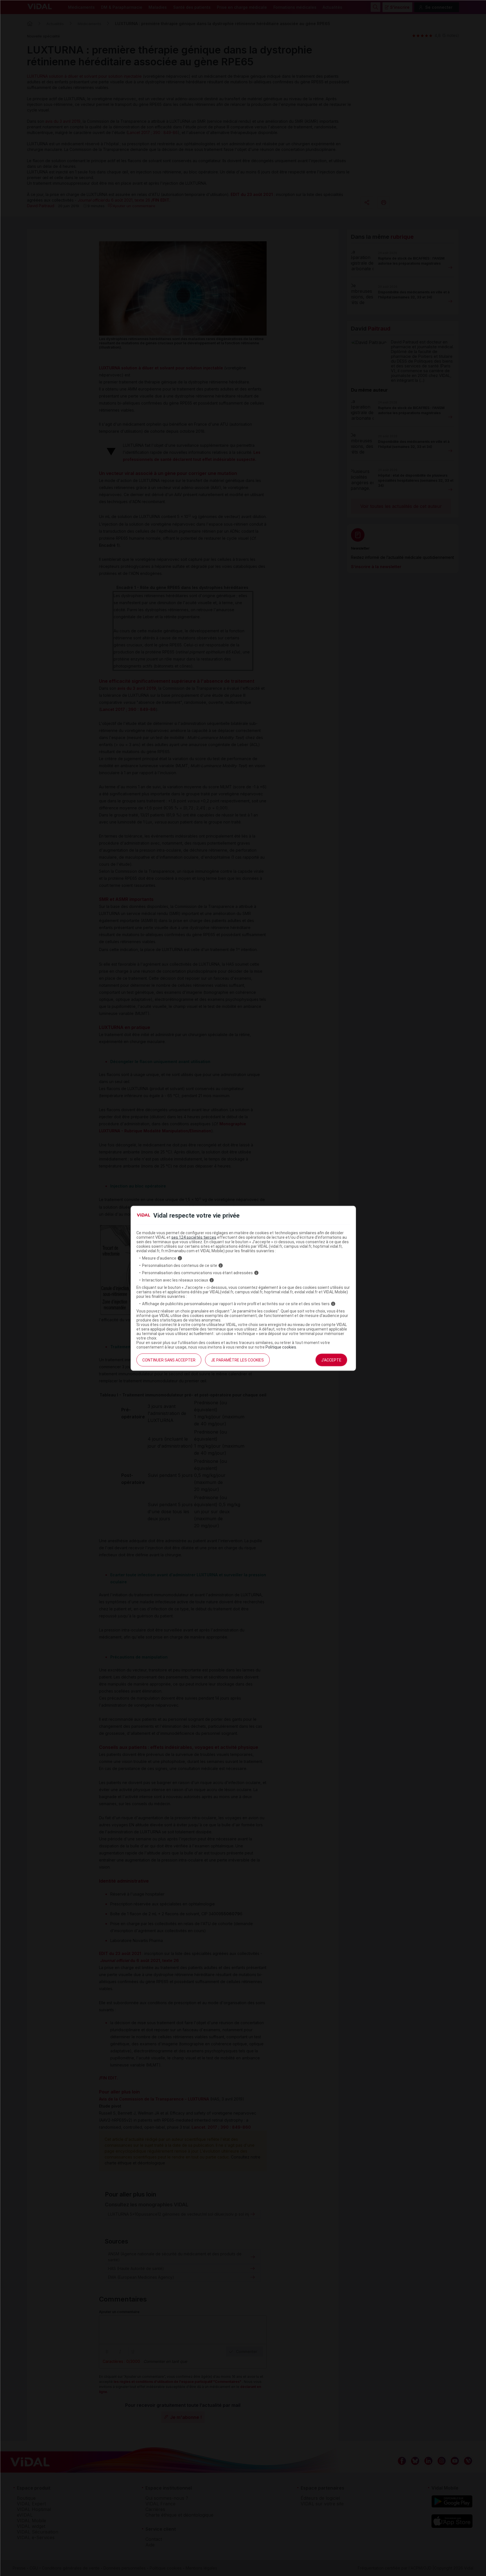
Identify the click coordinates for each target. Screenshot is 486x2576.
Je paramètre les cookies (237, 1360)
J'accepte (331, 1360)
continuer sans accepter (169, 1360)
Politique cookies (281, 1347)
